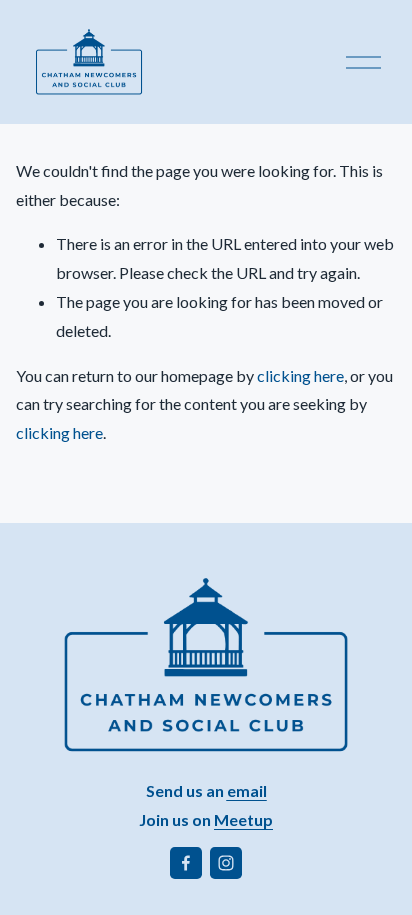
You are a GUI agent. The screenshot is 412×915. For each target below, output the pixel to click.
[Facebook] (186, 863)
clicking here (300, 375)
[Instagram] (226, 863)
